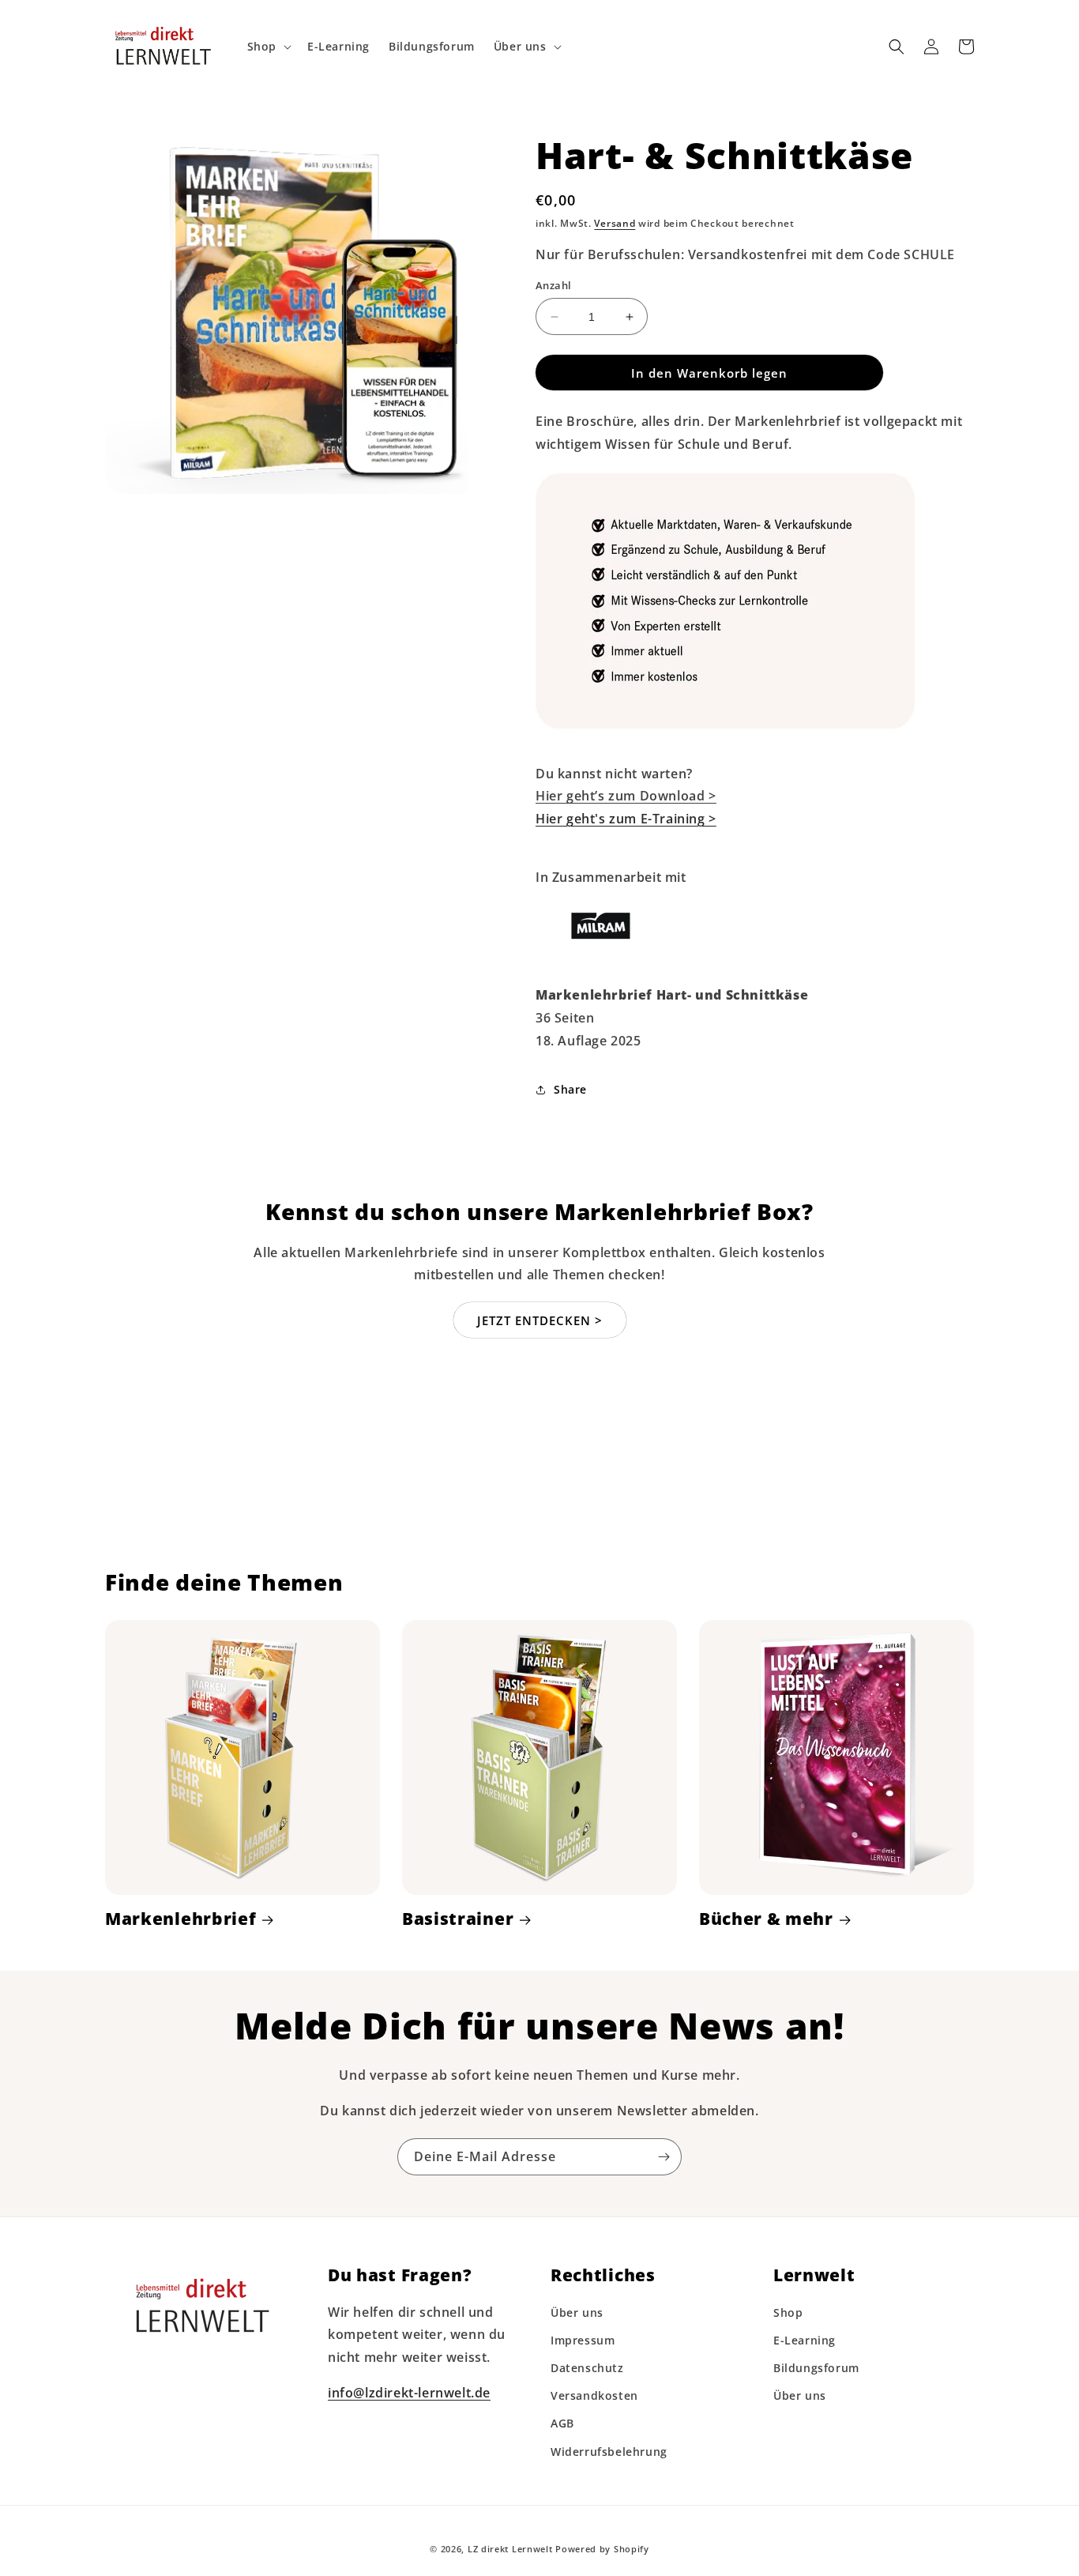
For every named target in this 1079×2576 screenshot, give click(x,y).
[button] (268, 47)
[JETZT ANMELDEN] (664, 2157)
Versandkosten (594, 2395)
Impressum (583, 2340)
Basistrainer (458, 1919)
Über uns (577, 2312)
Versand (615, 223)
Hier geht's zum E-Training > (626, 819)
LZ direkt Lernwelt (510, 2549)
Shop (788, 2312)
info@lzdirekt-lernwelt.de (409, 2393)
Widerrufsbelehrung (609, 2452)
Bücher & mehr (766, 1919)
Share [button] (570, 1089)
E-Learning (805, 2340)
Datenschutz (587, 2368)
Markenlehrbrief (180, 1919)
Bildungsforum (816, 2368)
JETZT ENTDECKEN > (540, 1320)
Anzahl (553, 285)
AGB (562, 2423)
